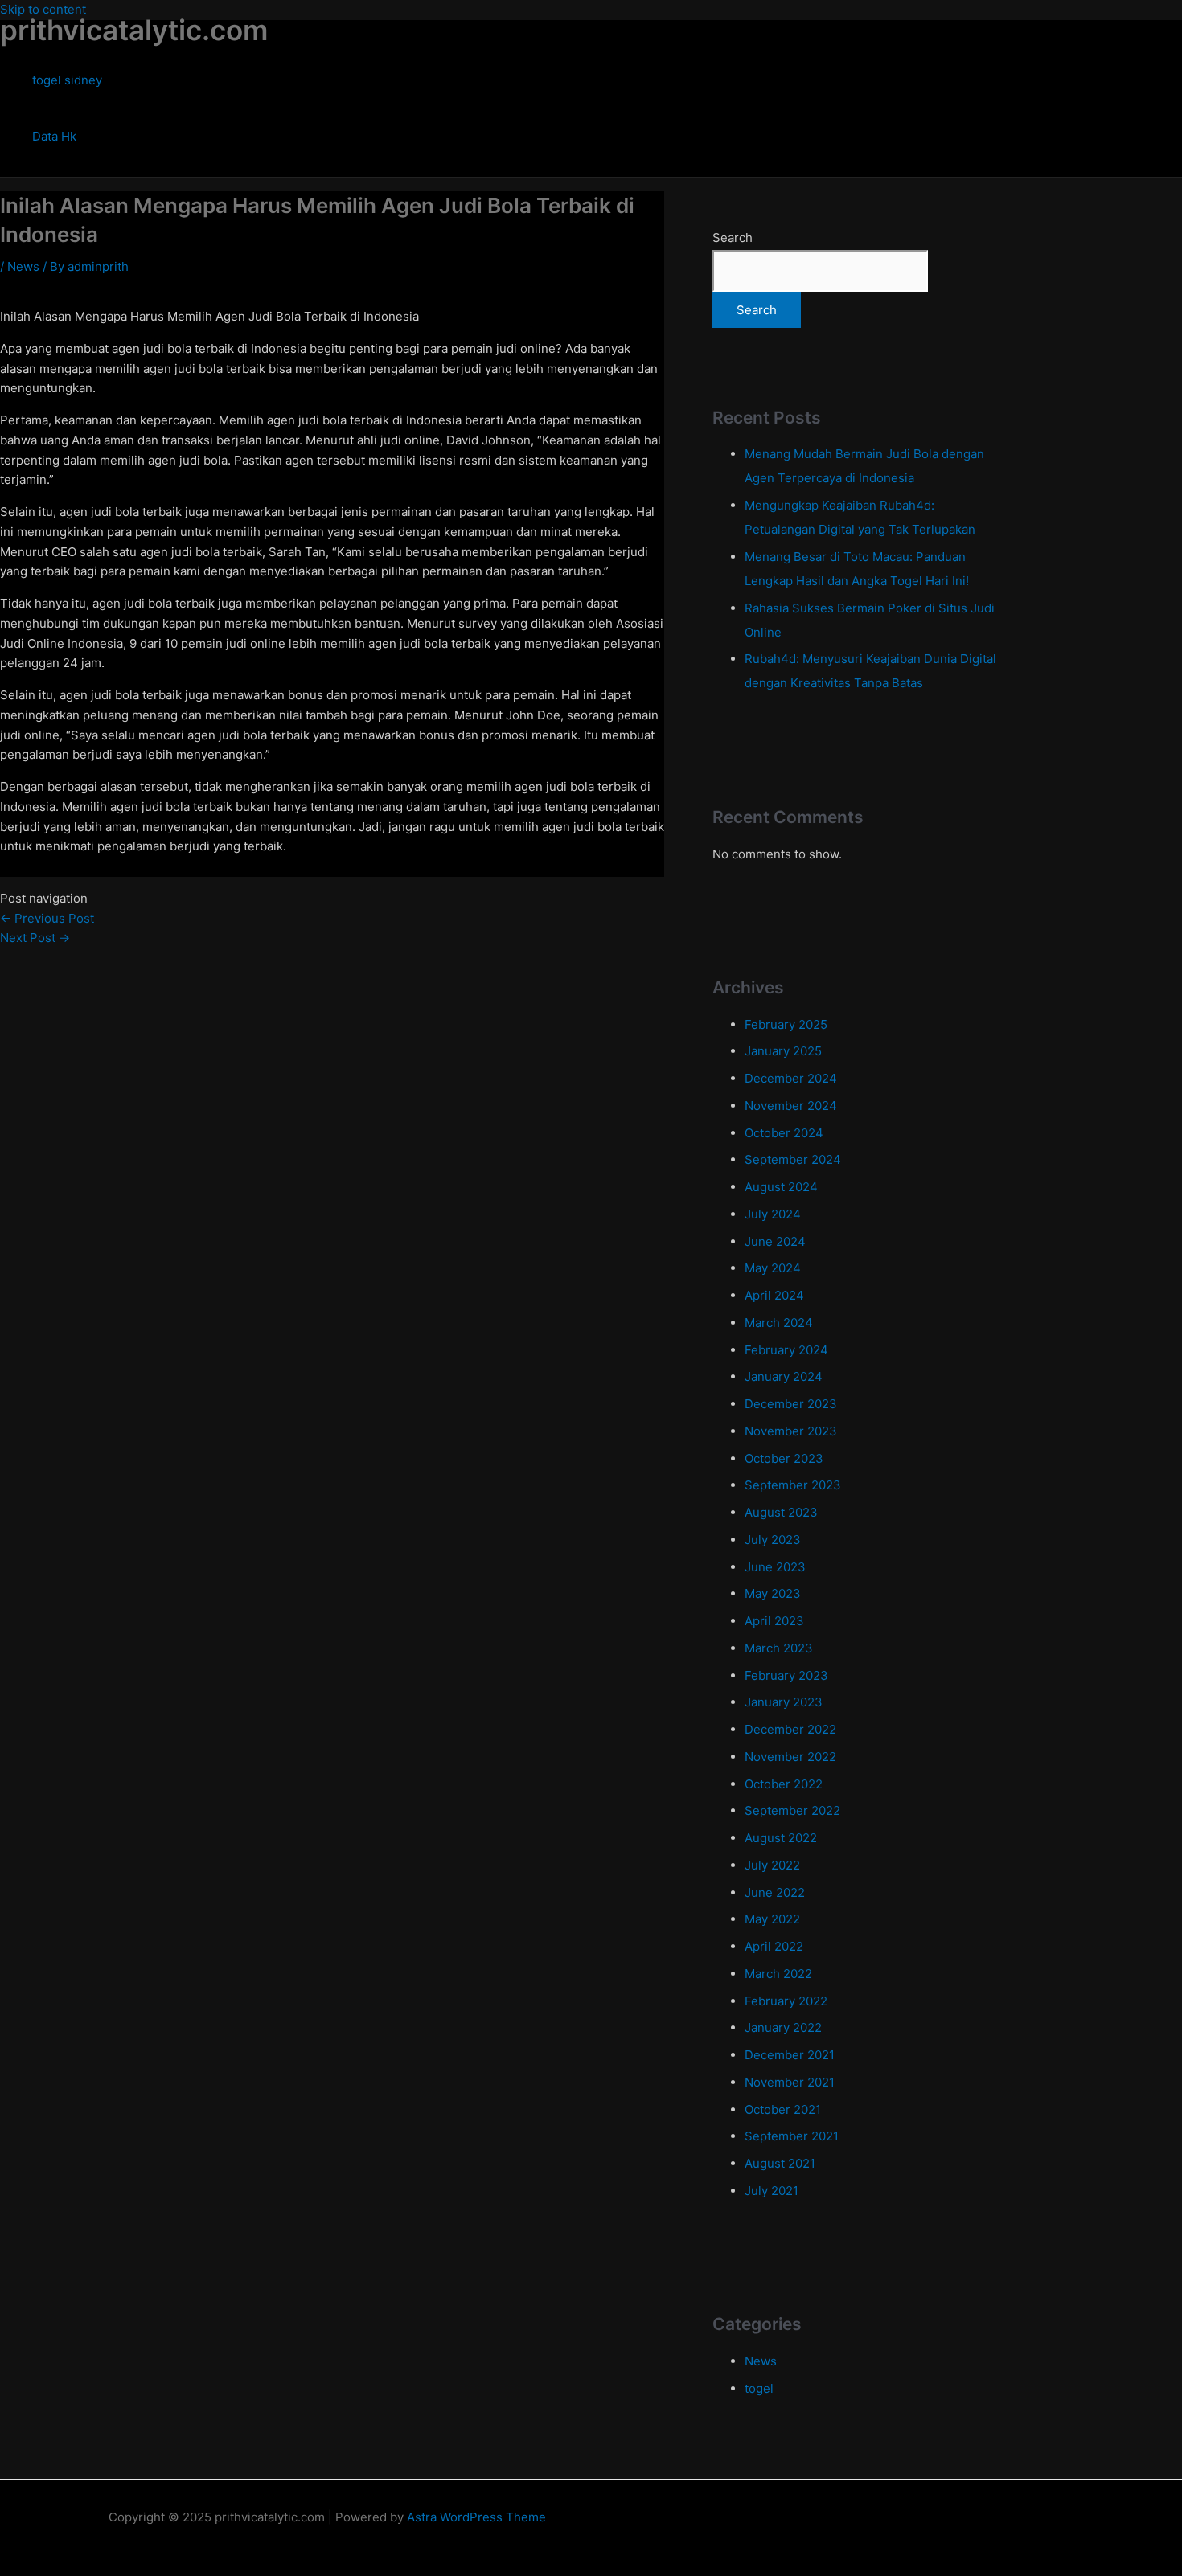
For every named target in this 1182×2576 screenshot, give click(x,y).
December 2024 (791, 1078)
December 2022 (790, 1729)
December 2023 (791, 1404)
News (23, 266)
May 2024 (773, 1268)
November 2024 (791, 1106)
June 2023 (775, 1567)
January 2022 (783, 2027)
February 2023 (786, 1675)
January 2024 (784, 1376)
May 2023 (773, 1593)
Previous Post (47, 918)
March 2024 (779, 1323)
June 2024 (775, 1241)
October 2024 (784, 1133)
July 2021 (772, 2191)
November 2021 (790, 2082)
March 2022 (778, 1974)
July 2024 (773, 1214)
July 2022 (772, 1865)
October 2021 (783, 2109)
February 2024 (786, 1350)
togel (759, 2388)
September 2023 (793, 1485)
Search (733, 238)
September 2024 (793, 1159)
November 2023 (791, 1431)
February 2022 (786, 2001)
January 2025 (783, 1051)
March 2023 (779, 1648)
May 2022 (772, 1919)
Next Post (35, 938)
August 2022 (781, 1838)
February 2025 (786, 1024)
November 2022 (790, 1757)
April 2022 (774, 1946)
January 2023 (784, 1702)
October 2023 (784, 1458)
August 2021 (780, 2163)
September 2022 (792, 1810)
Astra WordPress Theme (476, 2517)
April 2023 (774, 1621)
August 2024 (781, 1187)
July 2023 (773, 1540)
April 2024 (774, 1295)
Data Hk (54, 136)
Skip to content (43, 9)
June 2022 (775, 1892)
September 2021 (792, 2136)
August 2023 (781, 1512)
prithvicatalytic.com (134, 30)
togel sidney (67, 80)
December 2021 (790, 2055)
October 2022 (784, 1784)
